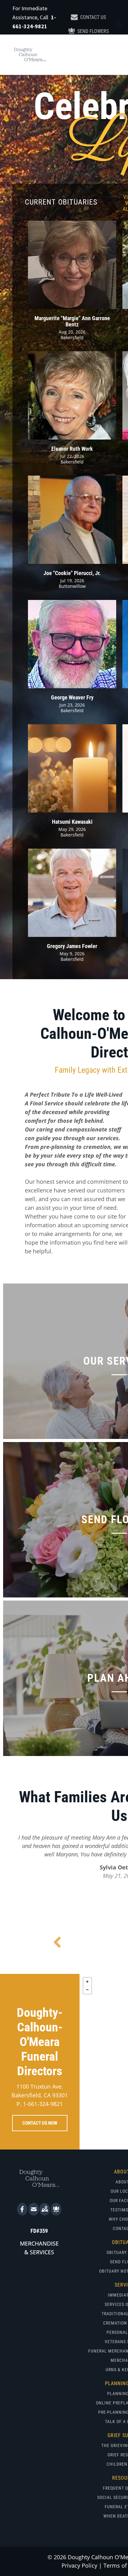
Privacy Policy (79, 2565)
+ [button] (87, 1982)
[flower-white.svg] (56, 2213)
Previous (57, 1943)
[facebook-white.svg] (22, 2213)
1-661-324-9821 (43, 2104)
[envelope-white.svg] (34, 2213)
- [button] (87, 1990)
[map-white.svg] (45, 2213)
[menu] (119, 25)
